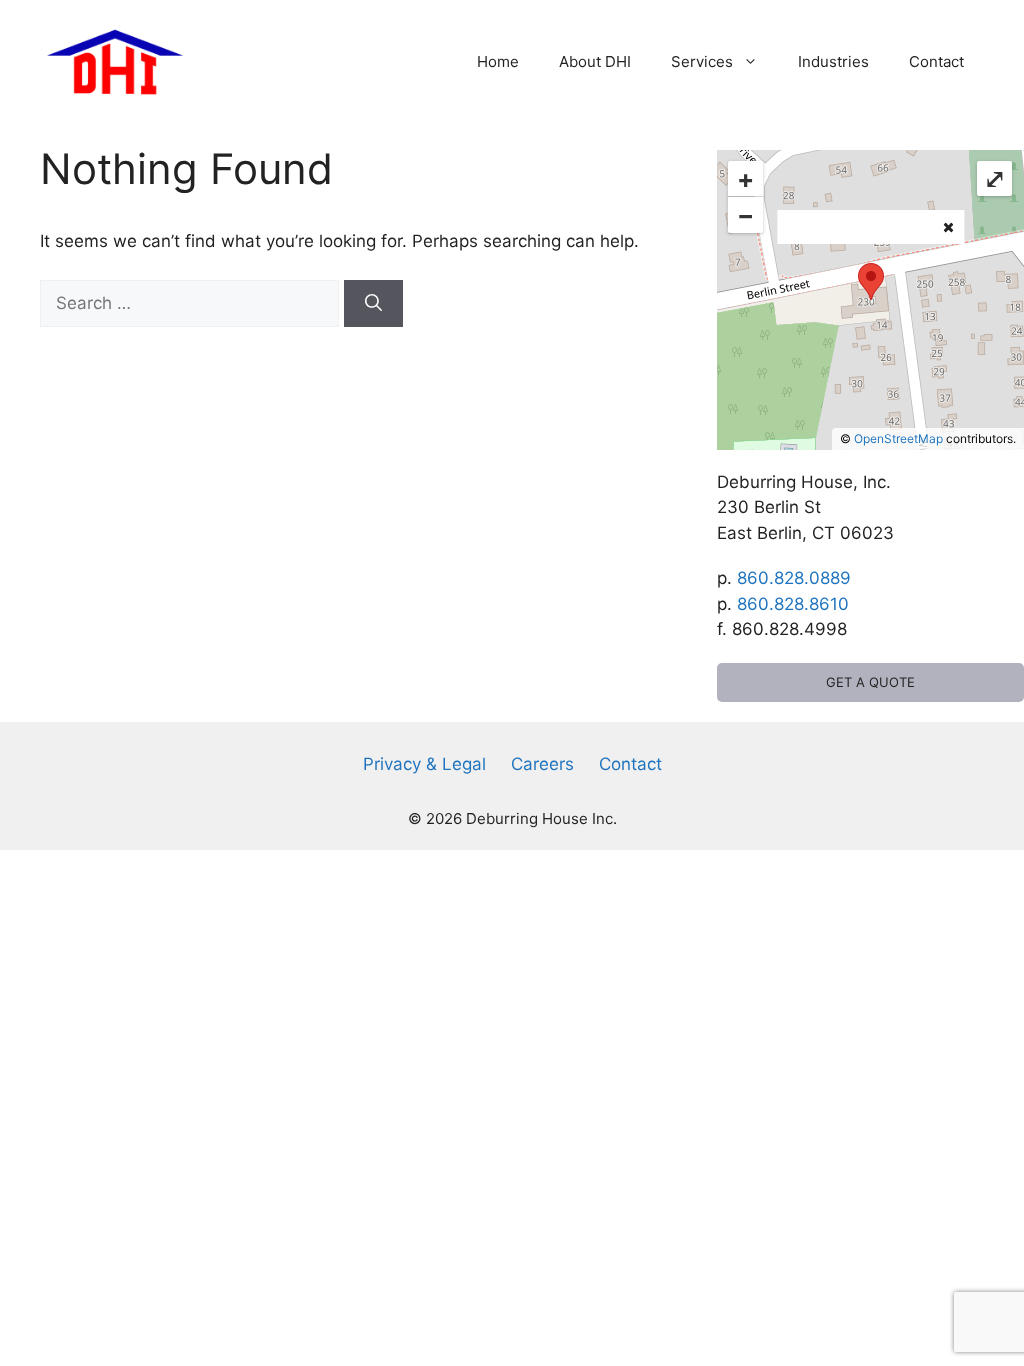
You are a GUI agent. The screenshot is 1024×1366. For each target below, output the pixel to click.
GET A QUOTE (870, 682)
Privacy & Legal (424, 764)
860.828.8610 (793, 604)
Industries (833, 61)
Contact (936, 61)
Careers (542, 764)
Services (702, 61)
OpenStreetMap (898, 438)
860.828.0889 (794, 578)
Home (498, 61)
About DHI (595, 61)
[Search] (373, 304)
